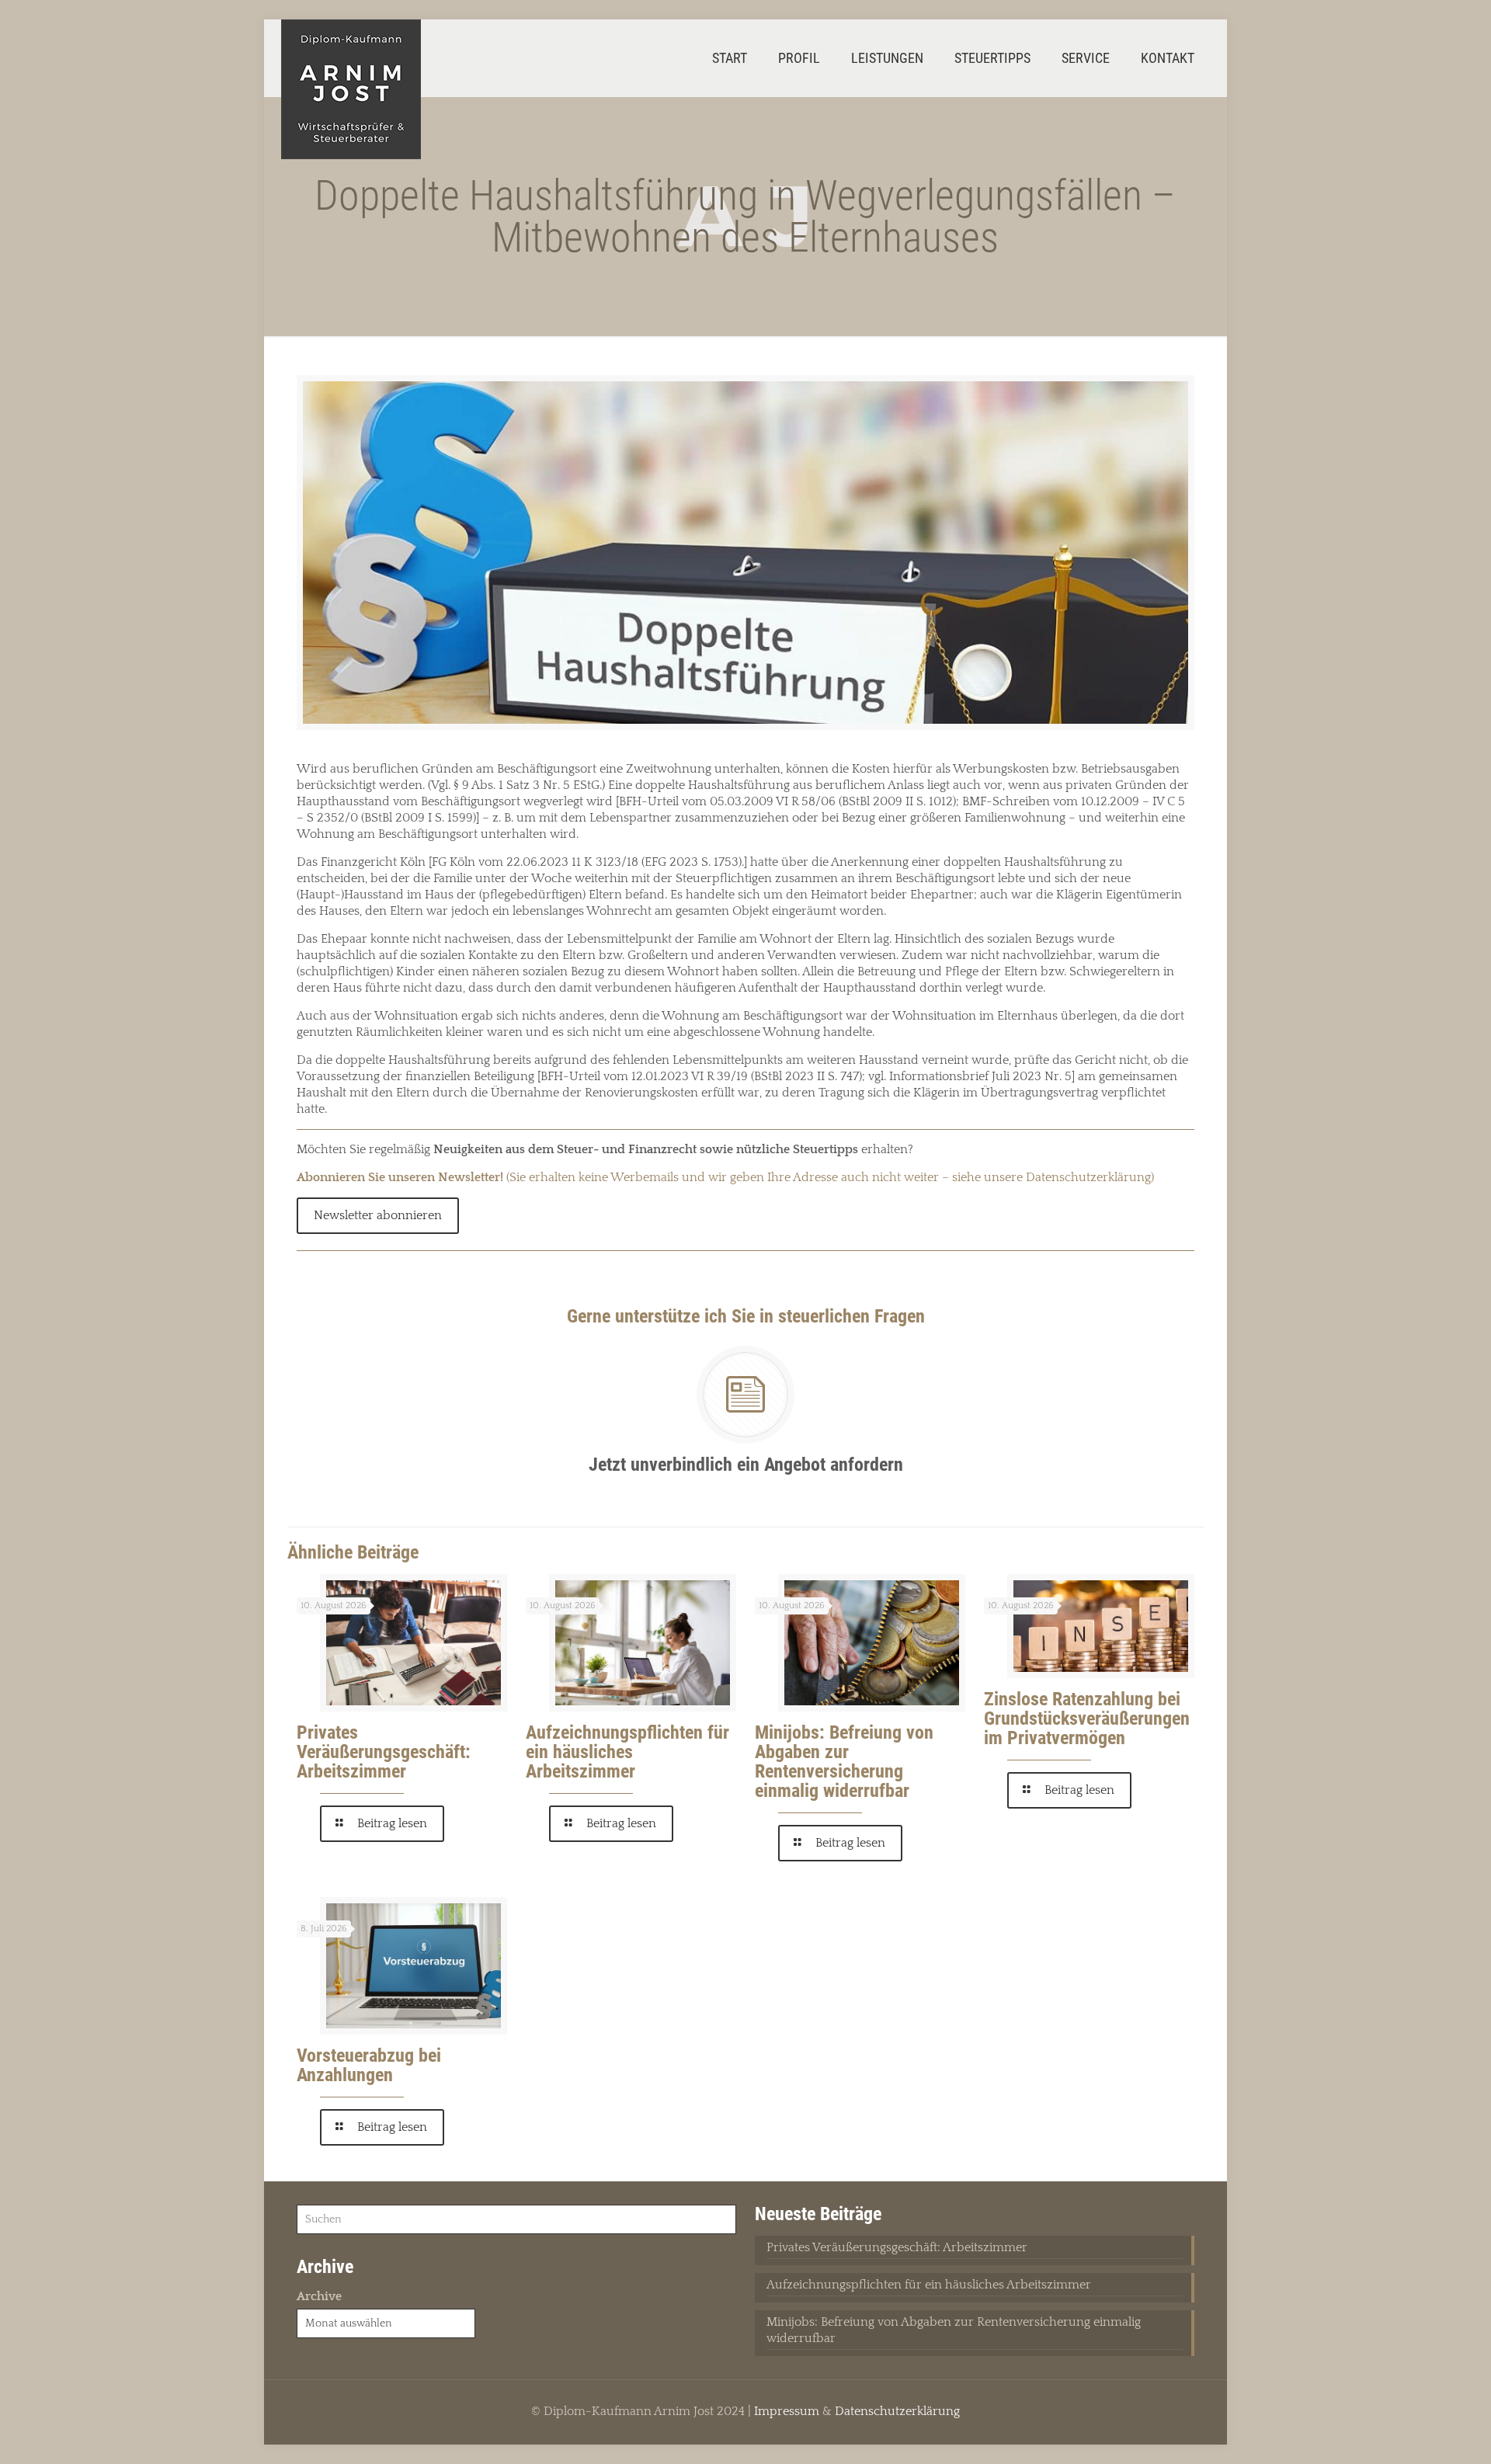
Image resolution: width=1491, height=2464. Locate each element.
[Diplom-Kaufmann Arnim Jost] (351, 89)
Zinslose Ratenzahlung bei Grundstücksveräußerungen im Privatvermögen (1087, 1719)
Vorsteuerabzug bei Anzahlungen (369, 2065)
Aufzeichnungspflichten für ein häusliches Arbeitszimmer (627, 1752)
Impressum (787, 2411)
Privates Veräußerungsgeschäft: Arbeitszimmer (384, 1752)
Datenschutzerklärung (897, 2411)
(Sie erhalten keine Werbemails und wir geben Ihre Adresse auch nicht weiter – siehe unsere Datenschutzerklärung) (725, 1177)
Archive (319, 2296)
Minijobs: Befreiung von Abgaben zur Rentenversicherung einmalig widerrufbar (844, 1762)
